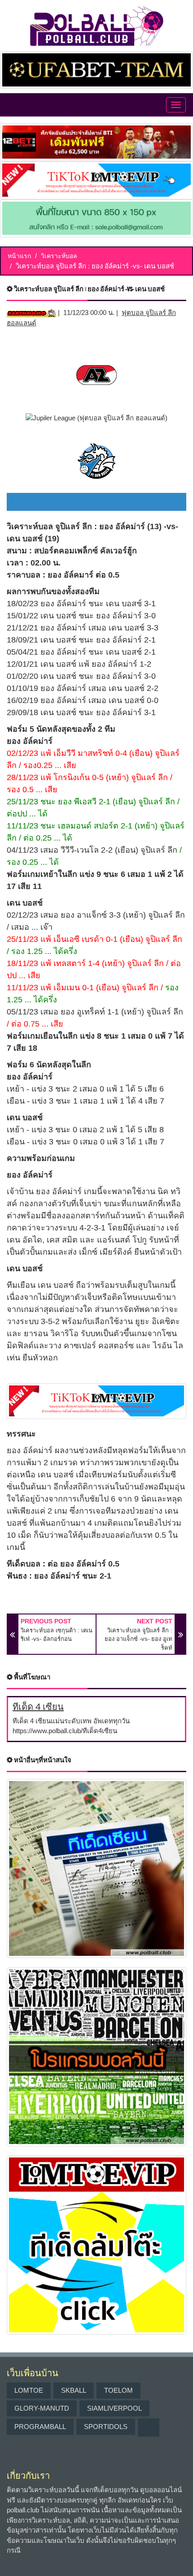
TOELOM (118, 2390)
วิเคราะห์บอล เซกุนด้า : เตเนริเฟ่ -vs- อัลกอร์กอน (57, 1635)
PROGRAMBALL (40, 2427)
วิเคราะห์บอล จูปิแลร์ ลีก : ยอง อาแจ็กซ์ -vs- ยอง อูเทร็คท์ (138, 1639)
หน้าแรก (19, 256)
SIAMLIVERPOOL (114, 2408)
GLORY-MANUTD (42, 2408)
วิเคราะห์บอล (59, 256)
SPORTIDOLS (106, 2427)
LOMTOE (29, 2390)
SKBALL (74, 2390)
